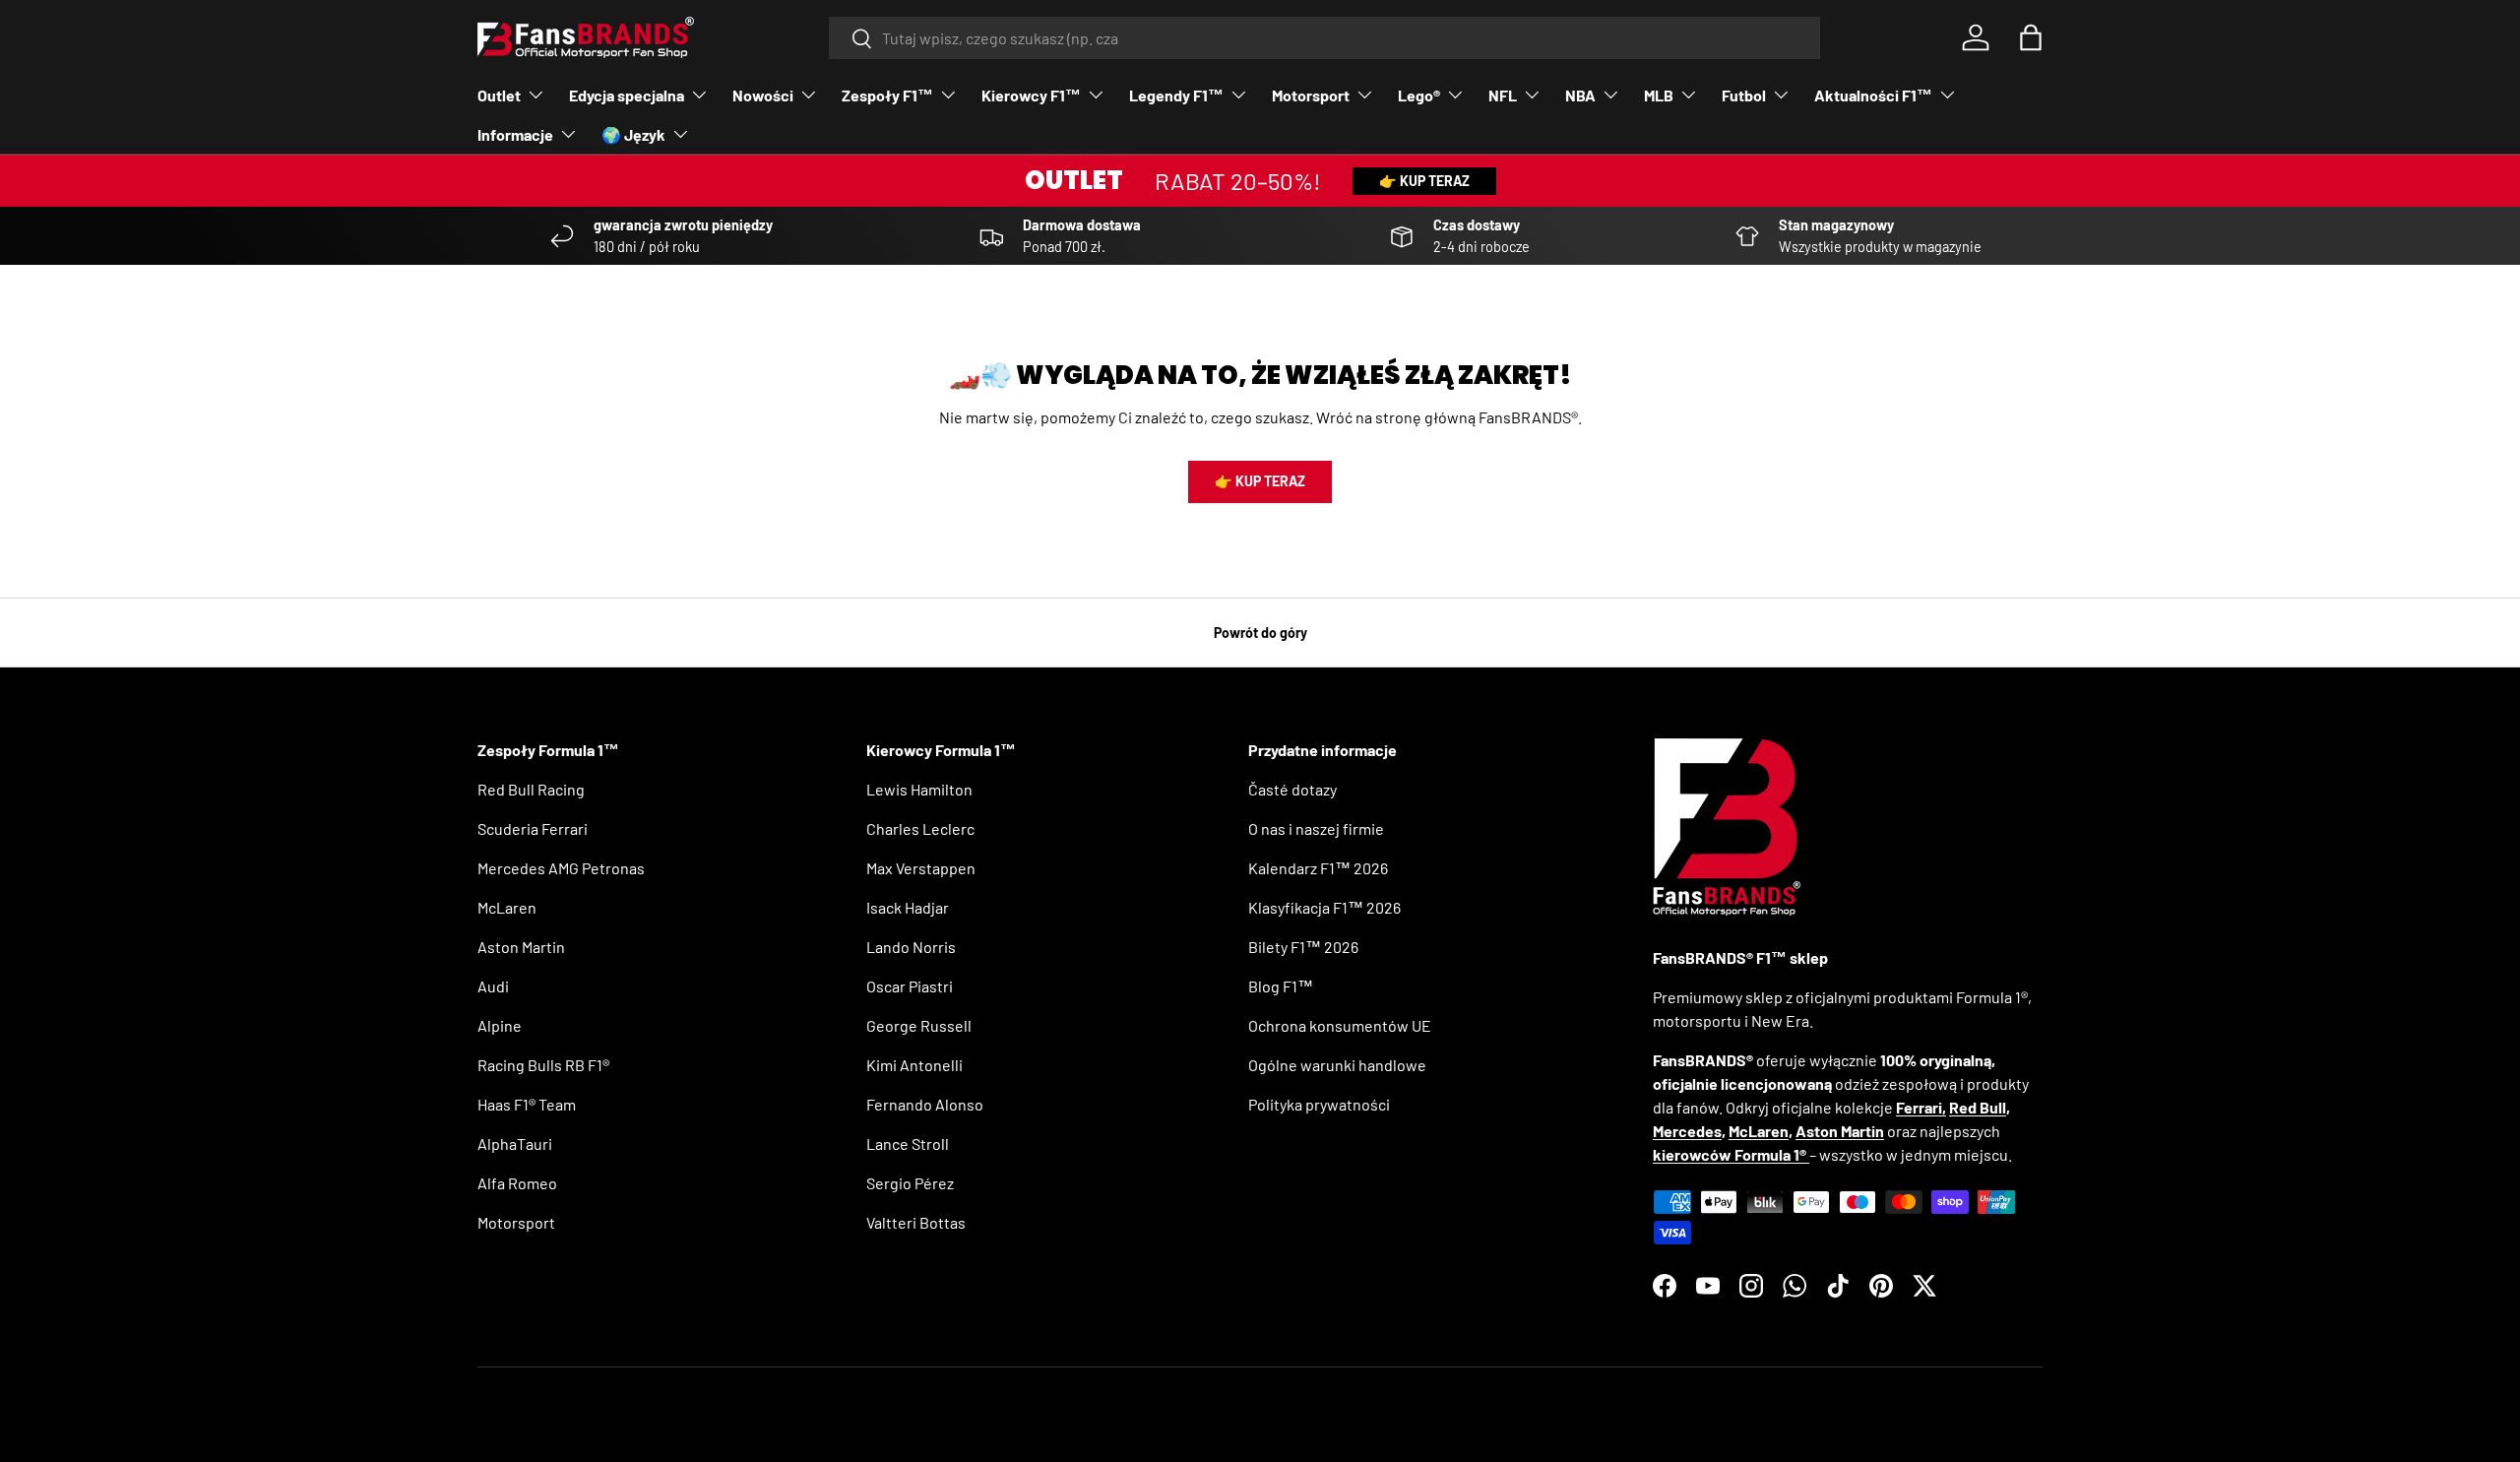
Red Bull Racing (531, 789)
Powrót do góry (1260, 633)
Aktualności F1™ (1873, 95)
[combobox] (1324, 38)
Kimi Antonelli (914, 1065)
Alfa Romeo (517, 1183)
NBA (1580, 95)
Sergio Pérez (910, 1183)
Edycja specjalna (627, 95)
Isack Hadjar (908, 907)
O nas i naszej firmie (1316, 828)
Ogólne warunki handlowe (1337, 1065)
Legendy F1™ (1176, 95)
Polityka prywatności (1319, 1104)
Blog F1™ (1281, 986)
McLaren (507, 907)
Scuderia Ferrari (533, 828)
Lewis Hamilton (919, 789)
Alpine (500, 1025)
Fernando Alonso (925, 1104)
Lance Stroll (908, 1144)
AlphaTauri (515, 1144)
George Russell (919, 1025)
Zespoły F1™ (887, 95)
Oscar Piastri (910, 986)
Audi (493, 986)
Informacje (515, 134)
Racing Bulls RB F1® (543, 1065)
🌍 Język (633, 134)
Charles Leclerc (920, 828)
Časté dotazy (1292, 789)
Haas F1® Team (527, 1104)
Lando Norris (911, 947)
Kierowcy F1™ (1031, 95)
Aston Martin (521, 947)
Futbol (1744, 95)
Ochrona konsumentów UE (1340, 1025)
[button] (2031, 37)
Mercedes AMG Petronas (561, 868)
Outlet (499, 95)
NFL (1503, 95)
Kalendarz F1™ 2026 (1318, 868)
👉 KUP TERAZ (1424, 181)
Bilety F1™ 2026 (1303, 947)
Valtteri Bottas (916, 1222)
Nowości (763, 95)
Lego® (1419, 95)
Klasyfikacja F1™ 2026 (1324, 907)
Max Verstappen (921, 868)
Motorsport (1311, 95)
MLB (1659, 95)
